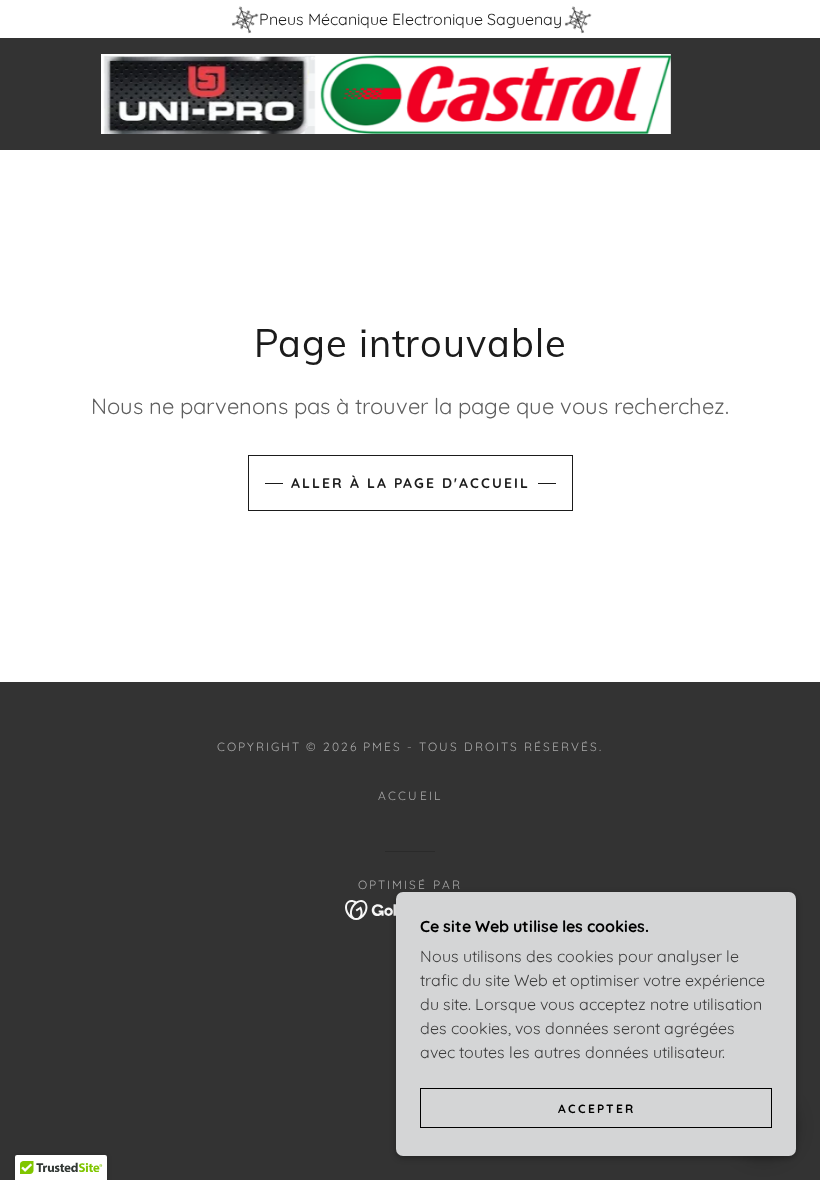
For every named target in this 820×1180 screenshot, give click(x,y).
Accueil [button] (409, 795)
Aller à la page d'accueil (410, 483)
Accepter (596, 1108)
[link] (386, 94)
